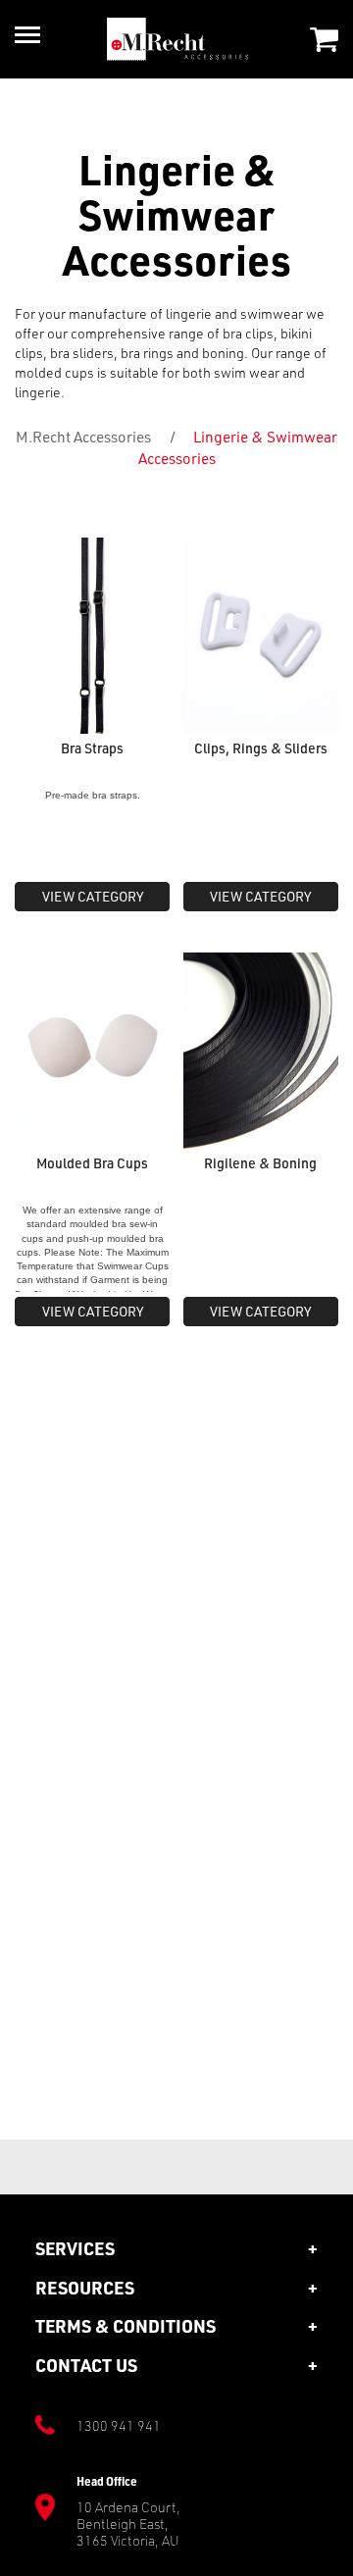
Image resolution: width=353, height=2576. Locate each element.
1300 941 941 (119, 2425)
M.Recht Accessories (83, 437)
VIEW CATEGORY (93, 896)
